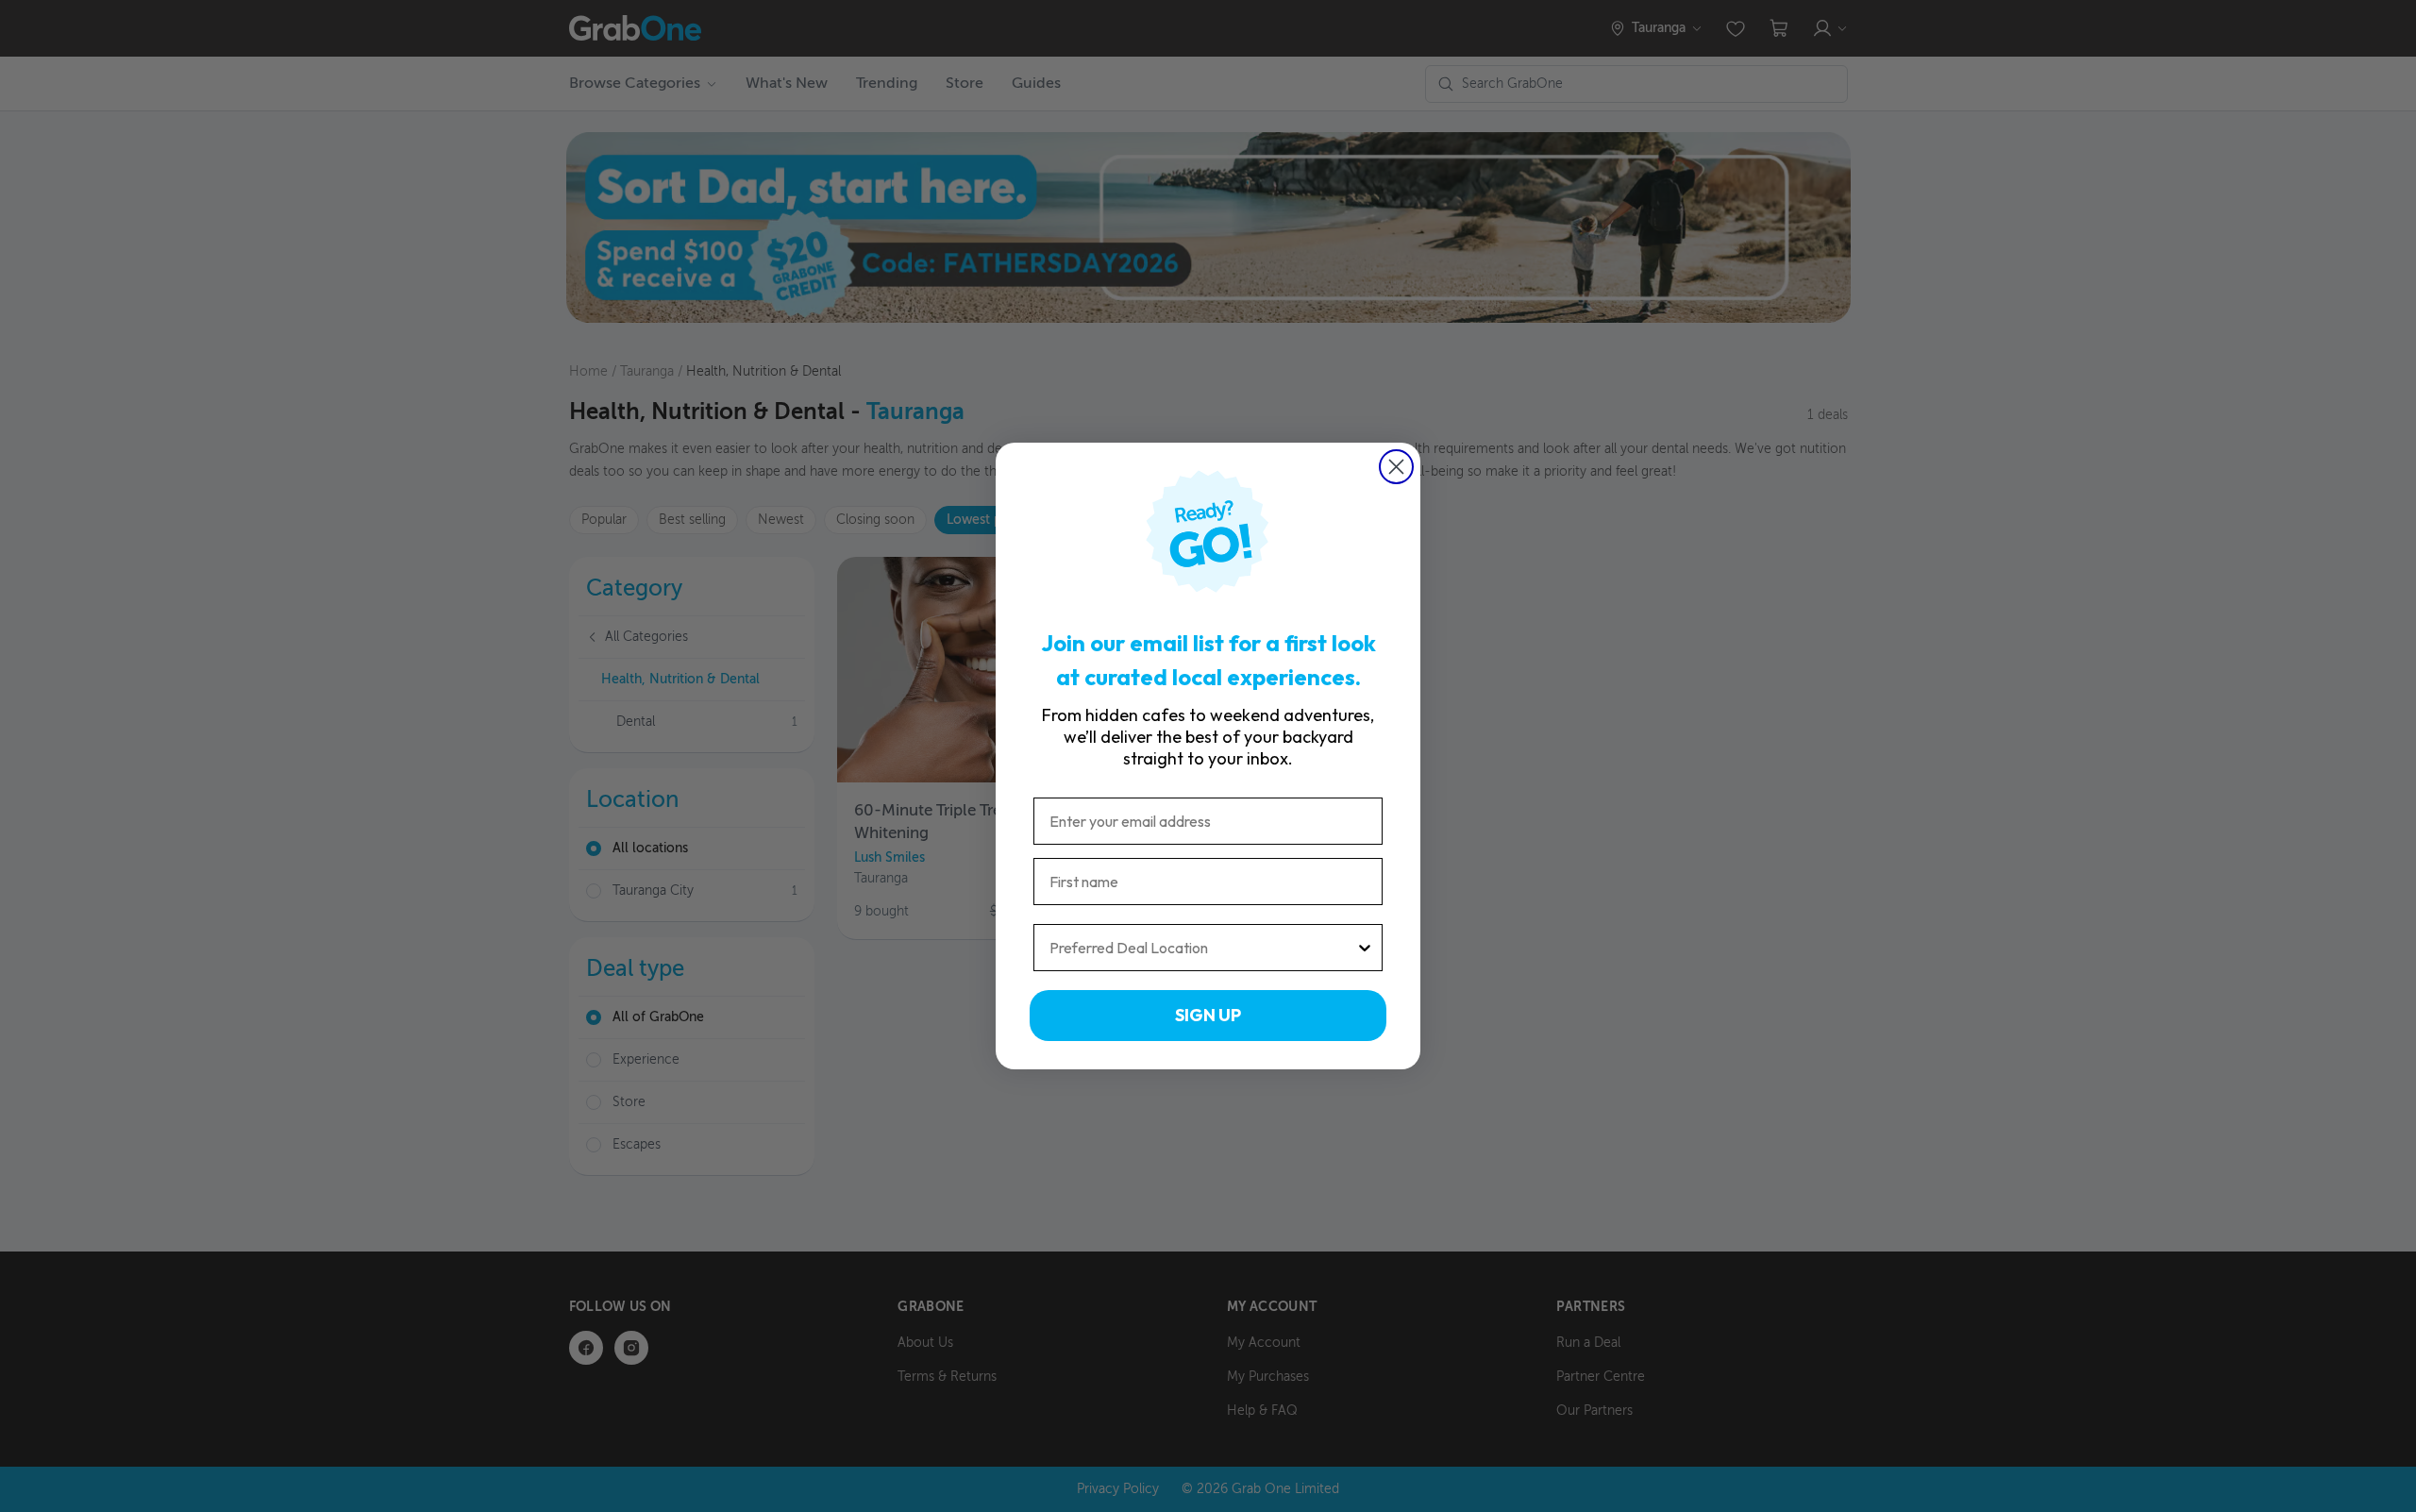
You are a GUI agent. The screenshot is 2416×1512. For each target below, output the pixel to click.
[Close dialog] (1396, 467)
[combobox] (1202, 948)
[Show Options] (1365, 948)
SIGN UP (1208, 1015)
